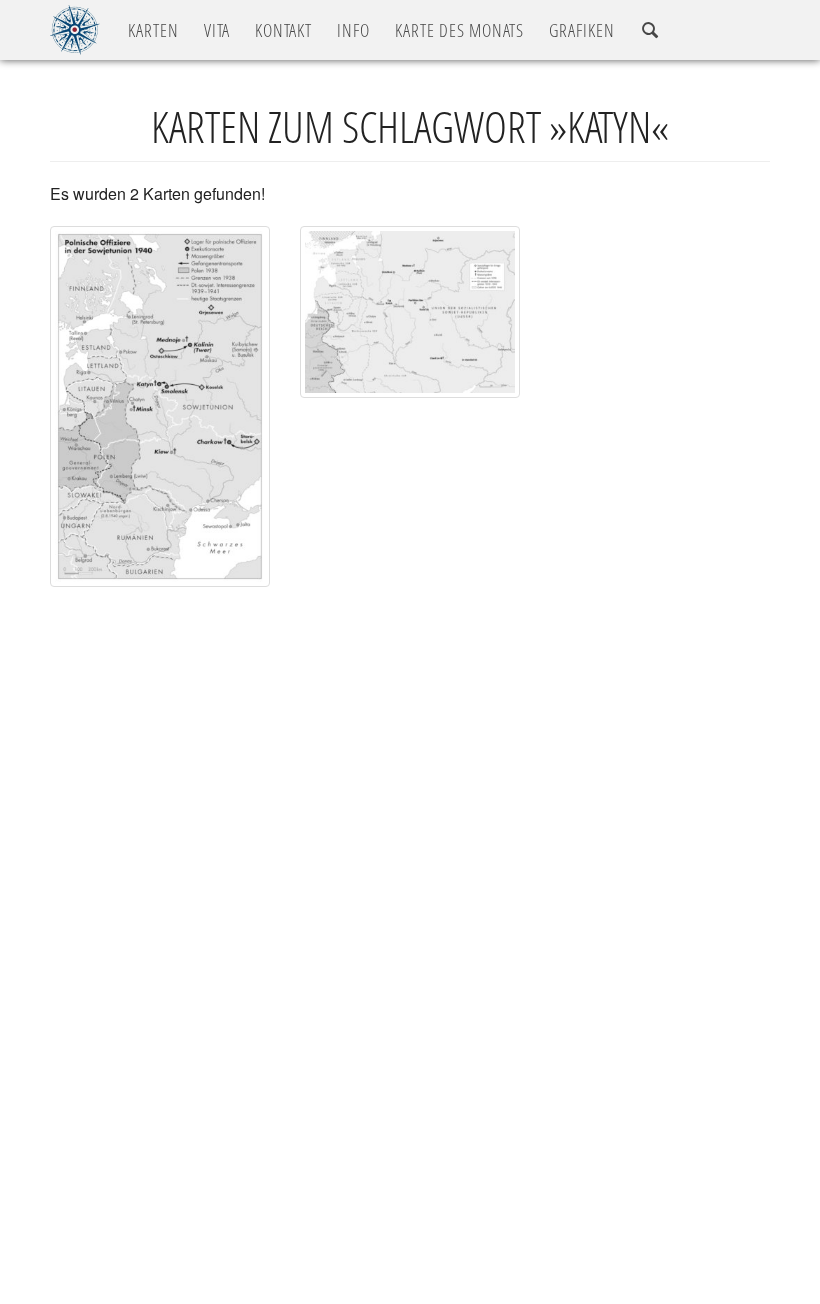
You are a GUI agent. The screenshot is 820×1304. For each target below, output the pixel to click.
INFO (353, 30)
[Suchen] (650, 30)
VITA (217, 30)
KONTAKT (283, 30)
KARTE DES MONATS (459, 30)
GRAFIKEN (582, 30)
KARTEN (153, 30)
